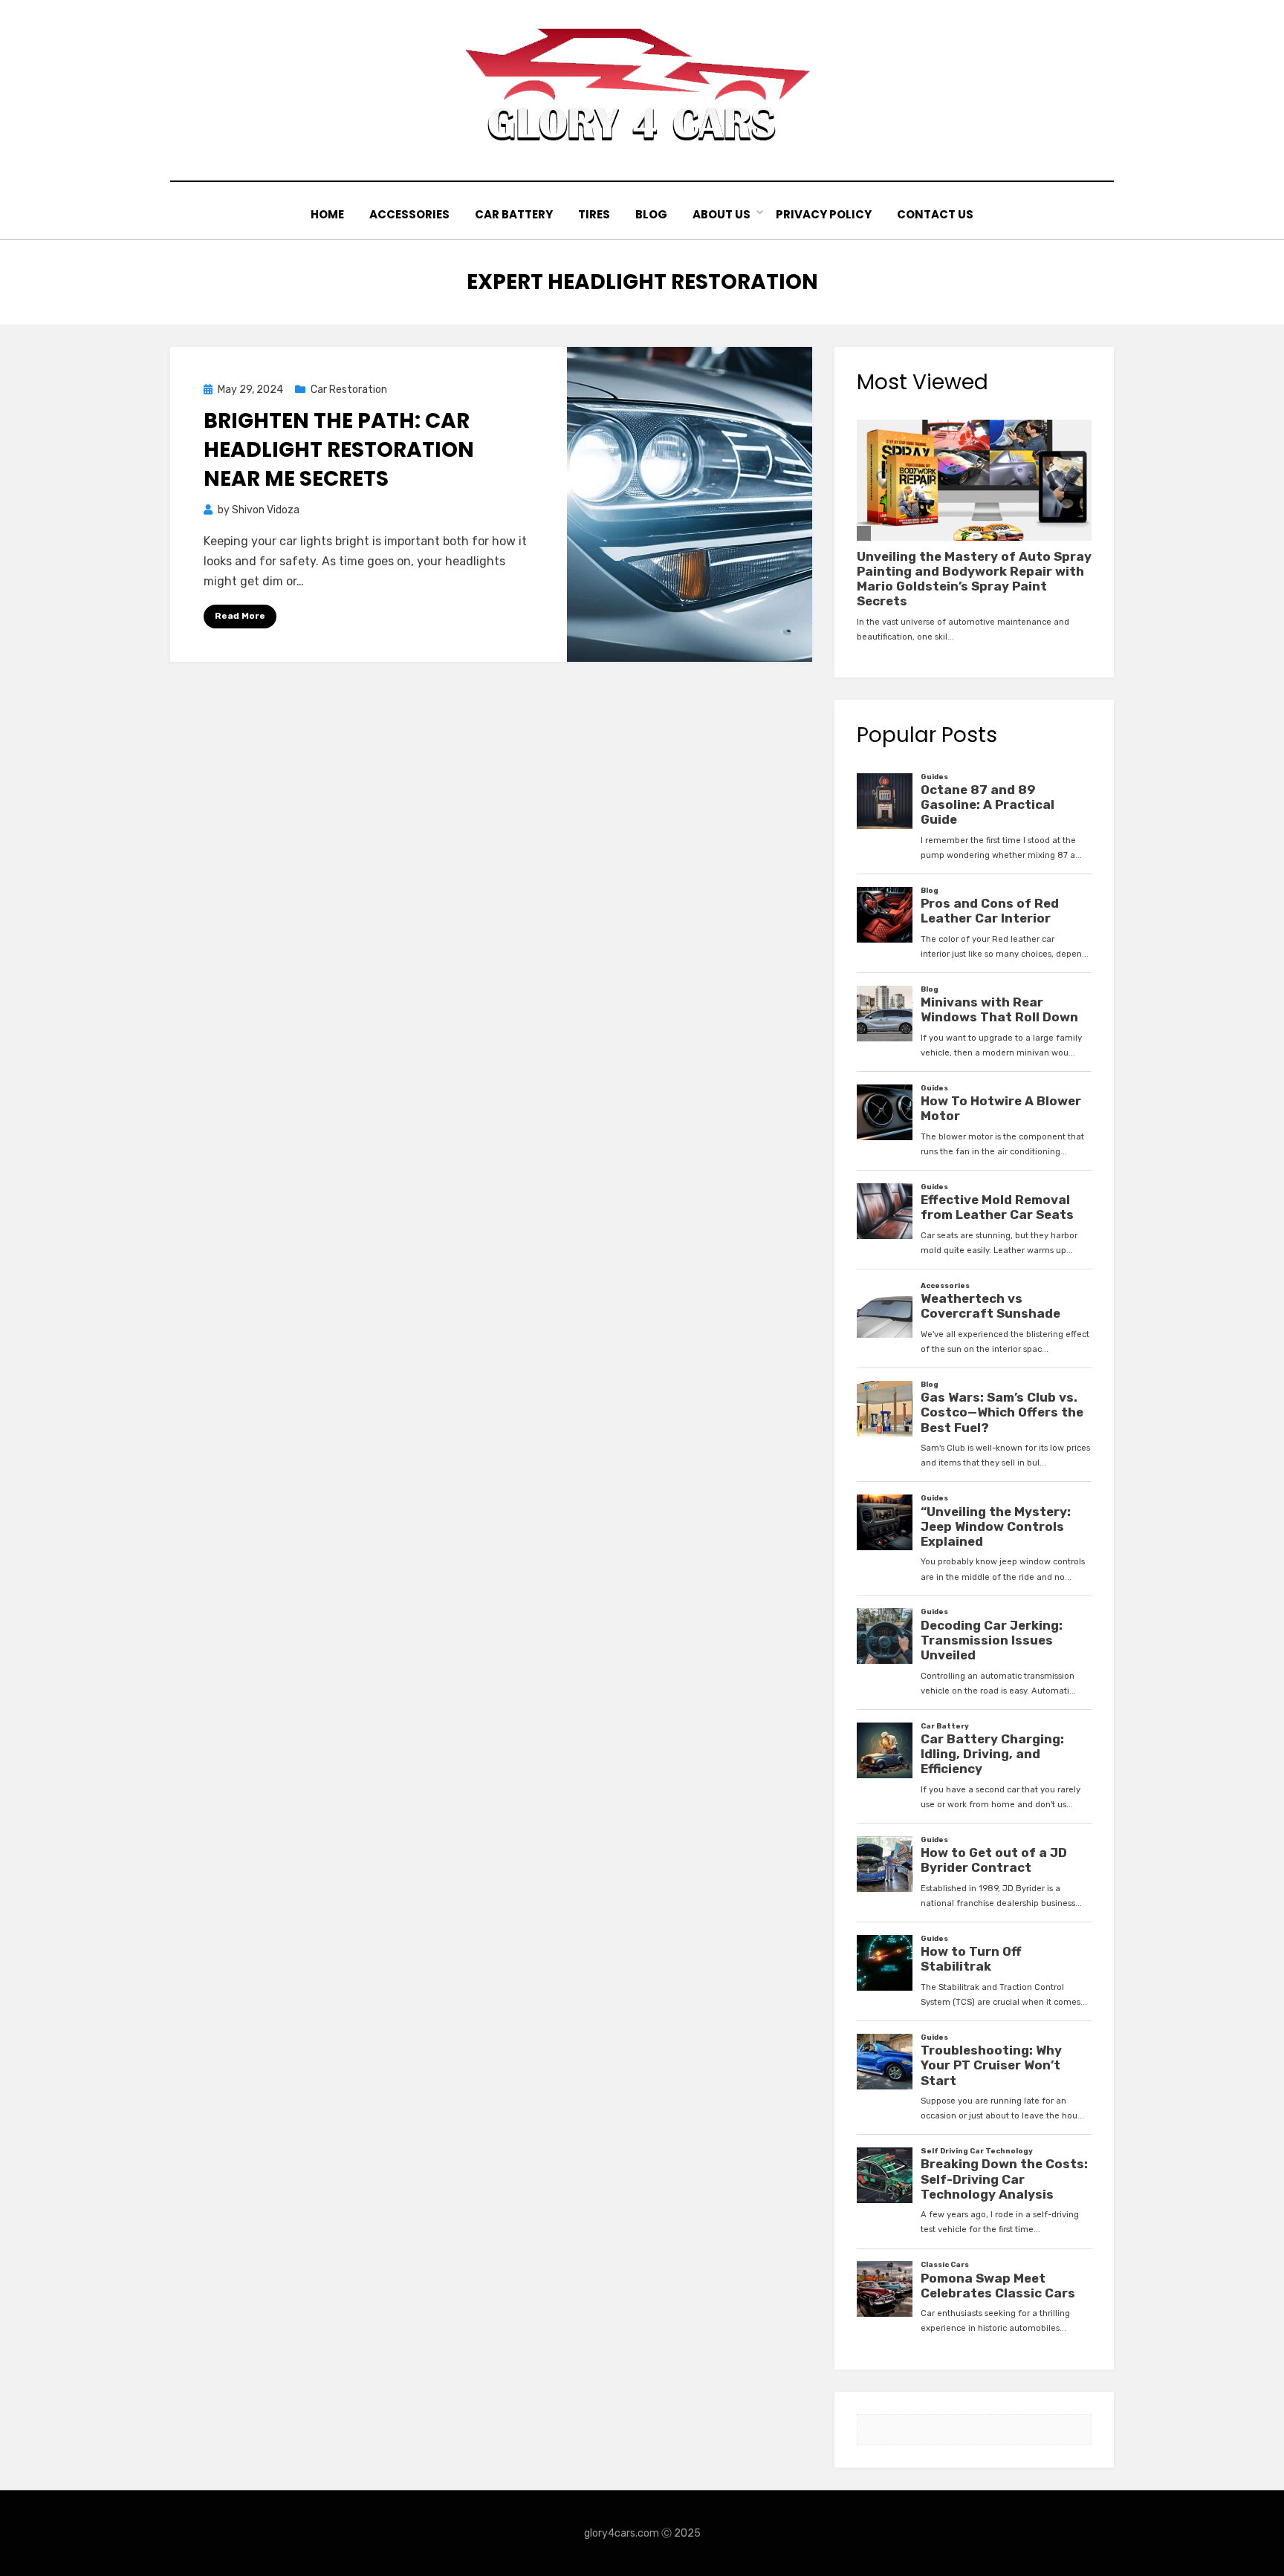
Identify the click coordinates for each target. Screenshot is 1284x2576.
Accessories (409, 214)
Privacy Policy (824, 214)
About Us (722, 214)
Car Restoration (349, 390)
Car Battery (514, 214)
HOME (327, 214)
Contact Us (935, 214)
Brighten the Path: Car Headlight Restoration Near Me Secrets (339, 450)
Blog (651, 214)
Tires (594, 214)
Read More (240, 616)
